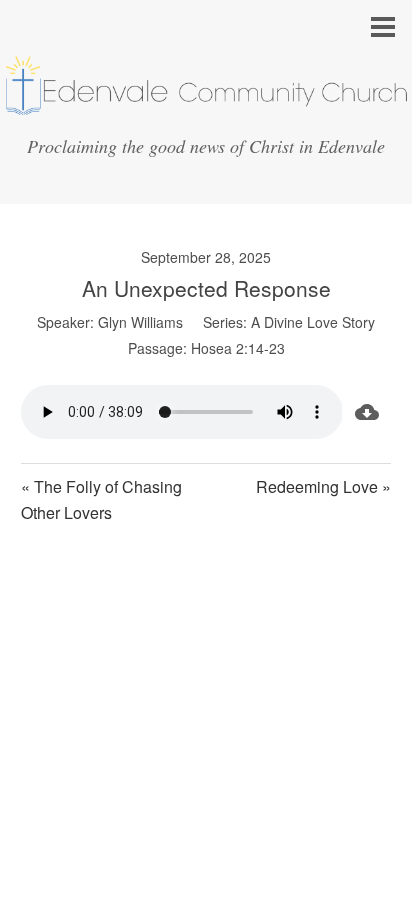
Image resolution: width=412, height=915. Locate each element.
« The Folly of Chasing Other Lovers (101, 499)
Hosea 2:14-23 (238, 348)
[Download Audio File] (366, 412)
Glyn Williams (140, 322)
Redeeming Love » (323, 486)
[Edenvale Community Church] (206, 108)
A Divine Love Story (313, 322)
